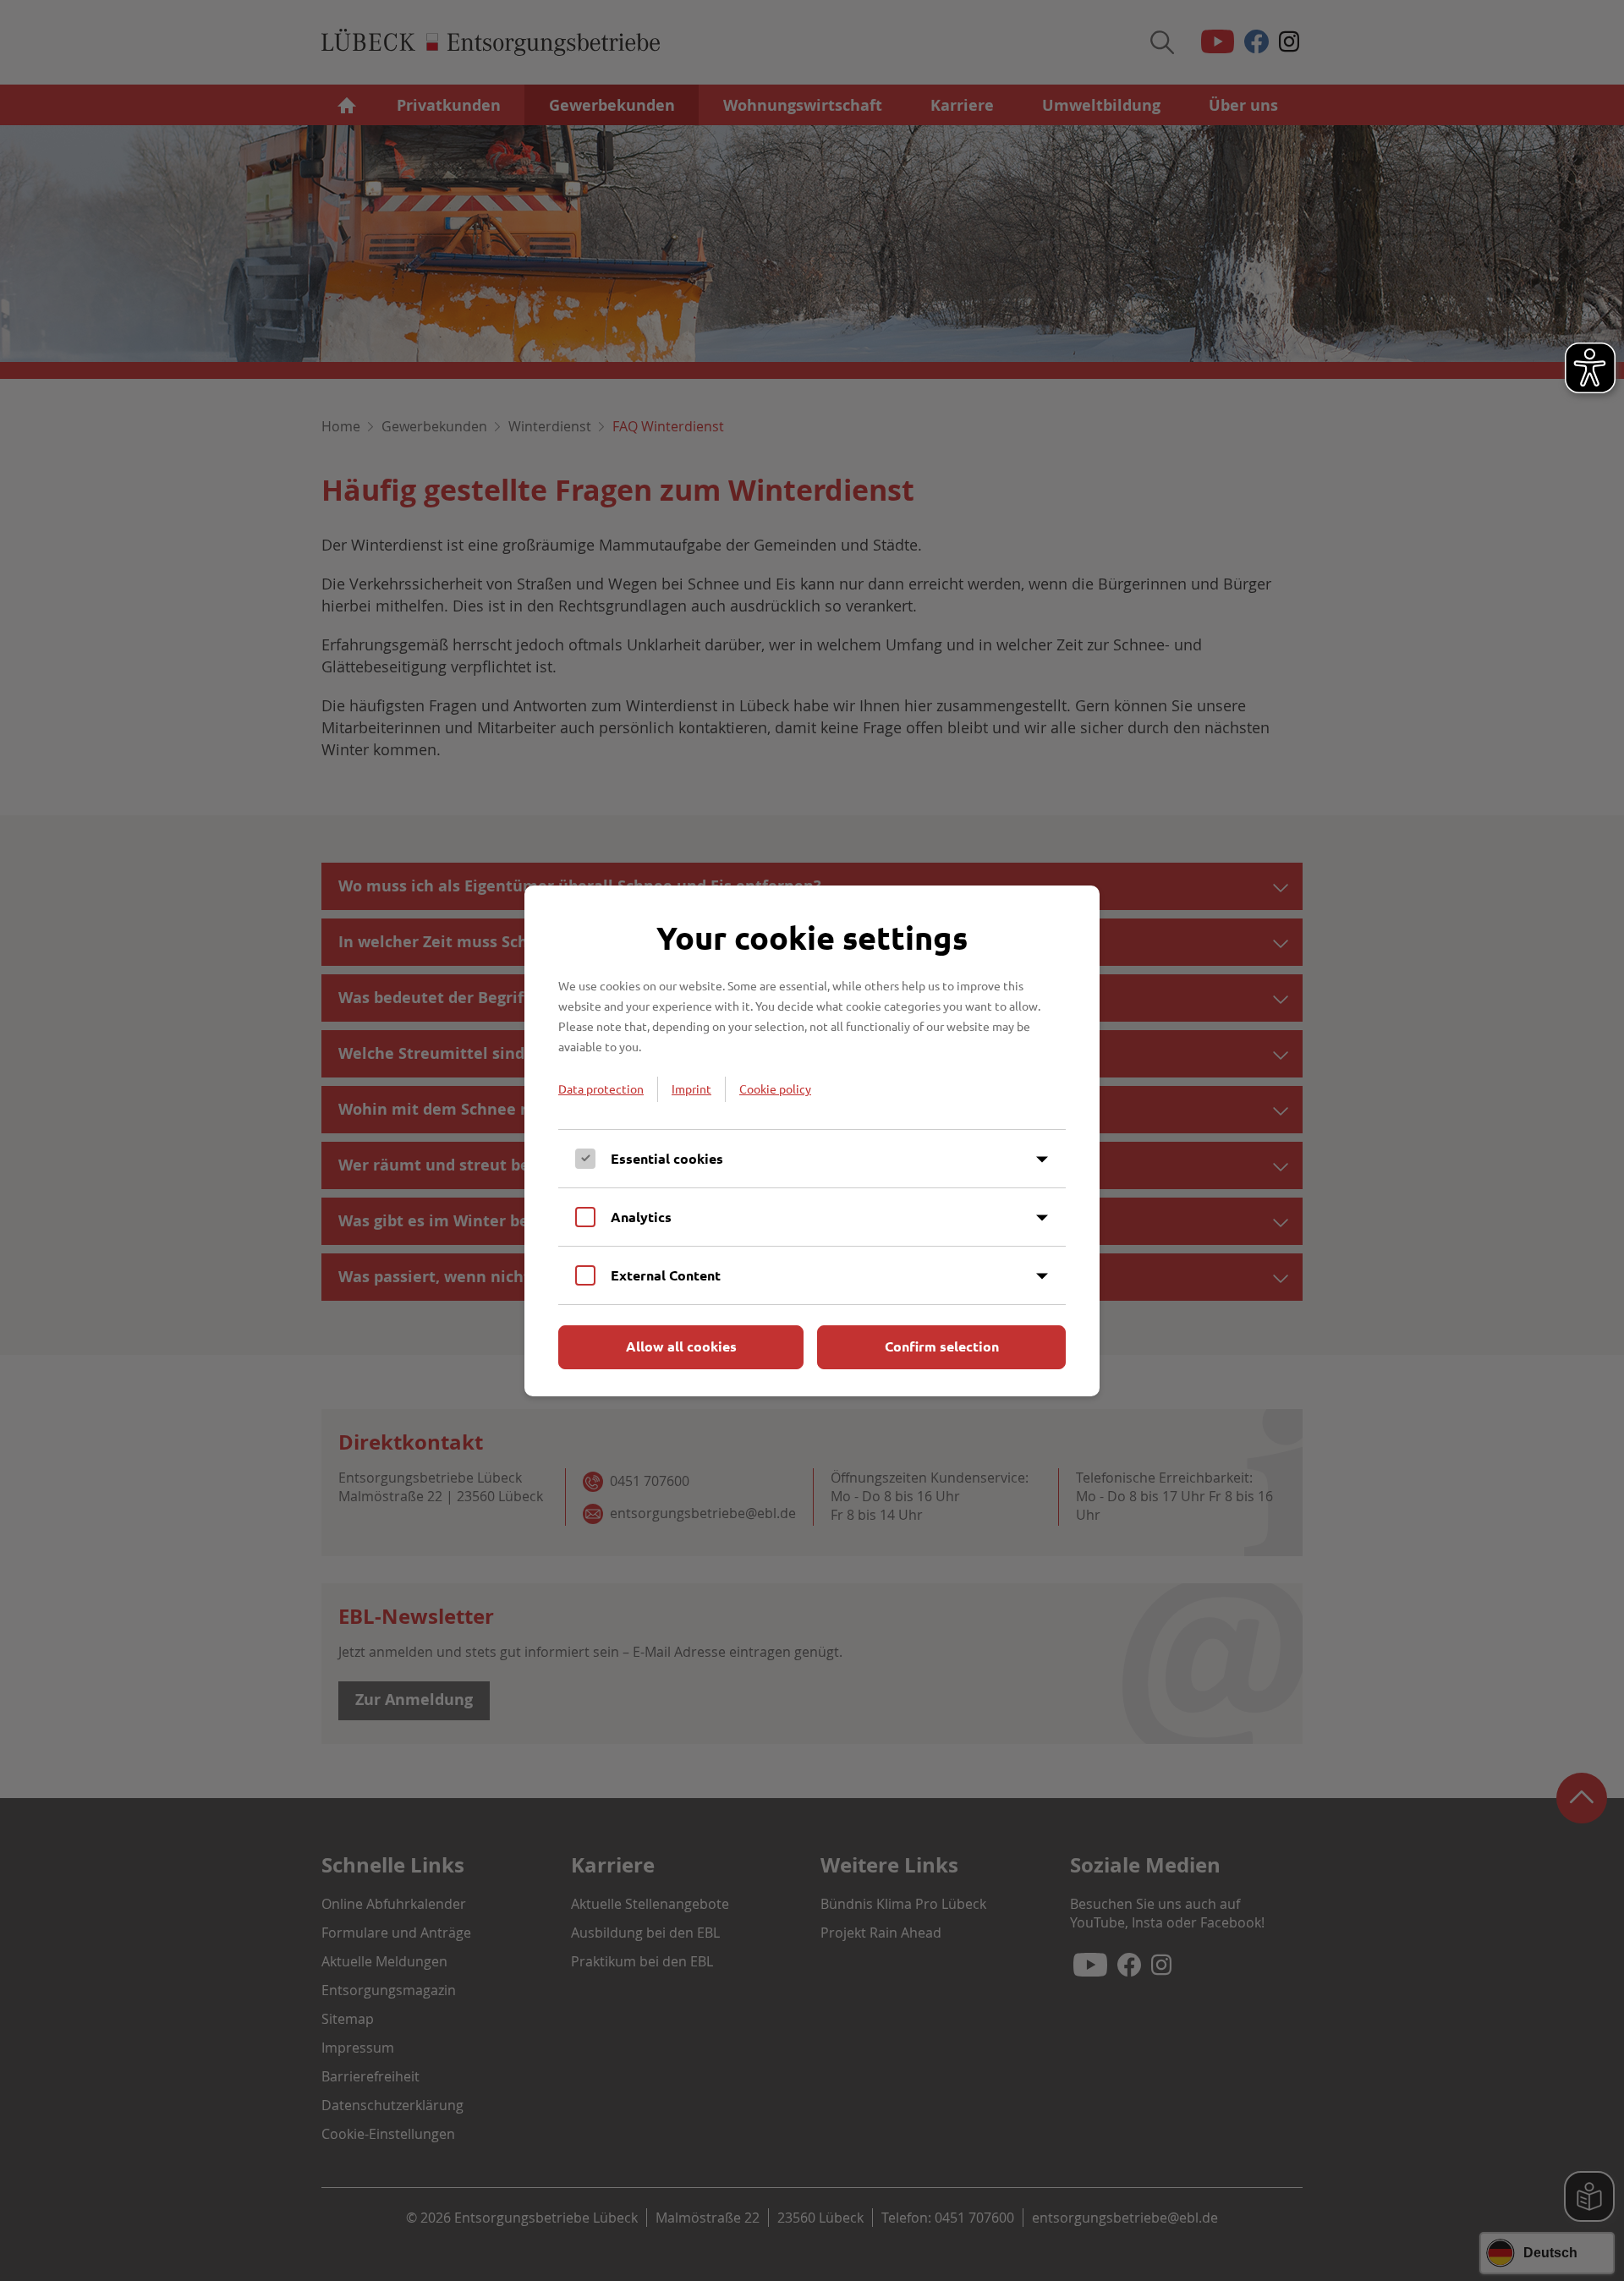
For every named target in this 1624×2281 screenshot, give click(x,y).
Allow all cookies (681, 1346)
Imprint (691, 1088)
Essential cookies (667, 1158)
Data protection (601, 1088)
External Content (666, 1275)
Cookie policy (775, 1088)
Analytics (641, 1217)
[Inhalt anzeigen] (1042, 1160)
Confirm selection (942, 1346)
